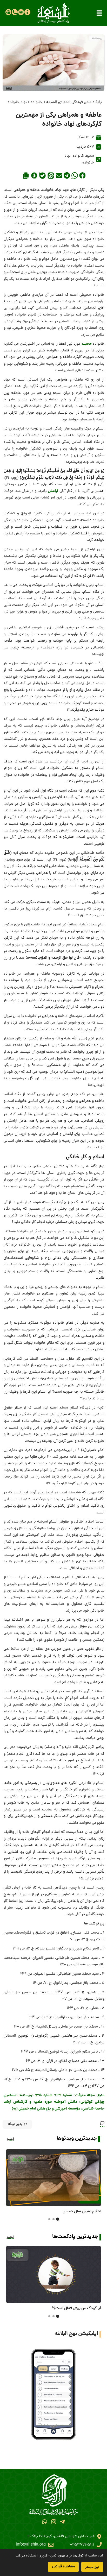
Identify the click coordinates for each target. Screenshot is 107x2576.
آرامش (53, 491)
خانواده (36, 102)
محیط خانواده (83, 156)
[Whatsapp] (45, 2522)
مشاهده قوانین (63, 2567)
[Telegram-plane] (62, 2522)
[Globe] (8, 12)
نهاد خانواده (17, 102)
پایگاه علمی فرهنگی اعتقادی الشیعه (74, 102)
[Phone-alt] (15, 12)
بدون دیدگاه (15, 2124)
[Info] (27, 12)
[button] (99, 13)
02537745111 (82, 2545)
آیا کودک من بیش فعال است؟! (77, 2308)
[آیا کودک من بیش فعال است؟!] (53, 2274)
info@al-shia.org (31, 2545)
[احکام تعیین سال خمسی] (53, 2178)
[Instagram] (53, 2522)
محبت (87, 344)
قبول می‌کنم (92, 2567)
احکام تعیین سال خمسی (82, 2212)
